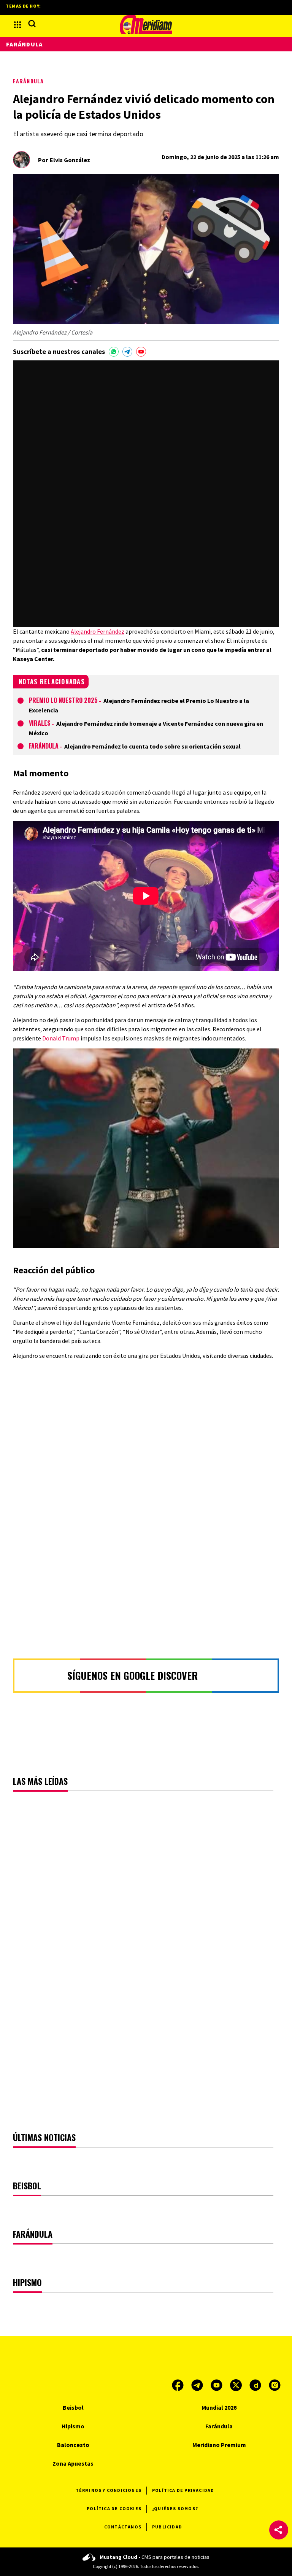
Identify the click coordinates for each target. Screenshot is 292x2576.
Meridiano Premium (219, 2445)
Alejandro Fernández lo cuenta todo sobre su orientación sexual (152, 746)
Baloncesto (73, 2445)
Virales (40, 723)
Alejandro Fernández (98, 631)
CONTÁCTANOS (123, 2527)
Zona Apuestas (73, 2463)
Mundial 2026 (219, 2407)
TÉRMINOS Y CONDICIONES (109, 2490)
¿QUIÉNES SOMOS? (175, 2508)
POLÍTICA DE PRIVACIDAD (183, 2490)
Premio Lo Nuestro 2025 (63, 700)
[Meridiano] (146, 25)
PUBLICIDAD (167, 2527)
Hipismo (73, 2426)
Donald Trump (61, 1038)
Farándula (28, 81)
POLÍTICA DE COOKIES (114, 2508)
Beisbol (73, 2407)
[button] (279, 2530)
